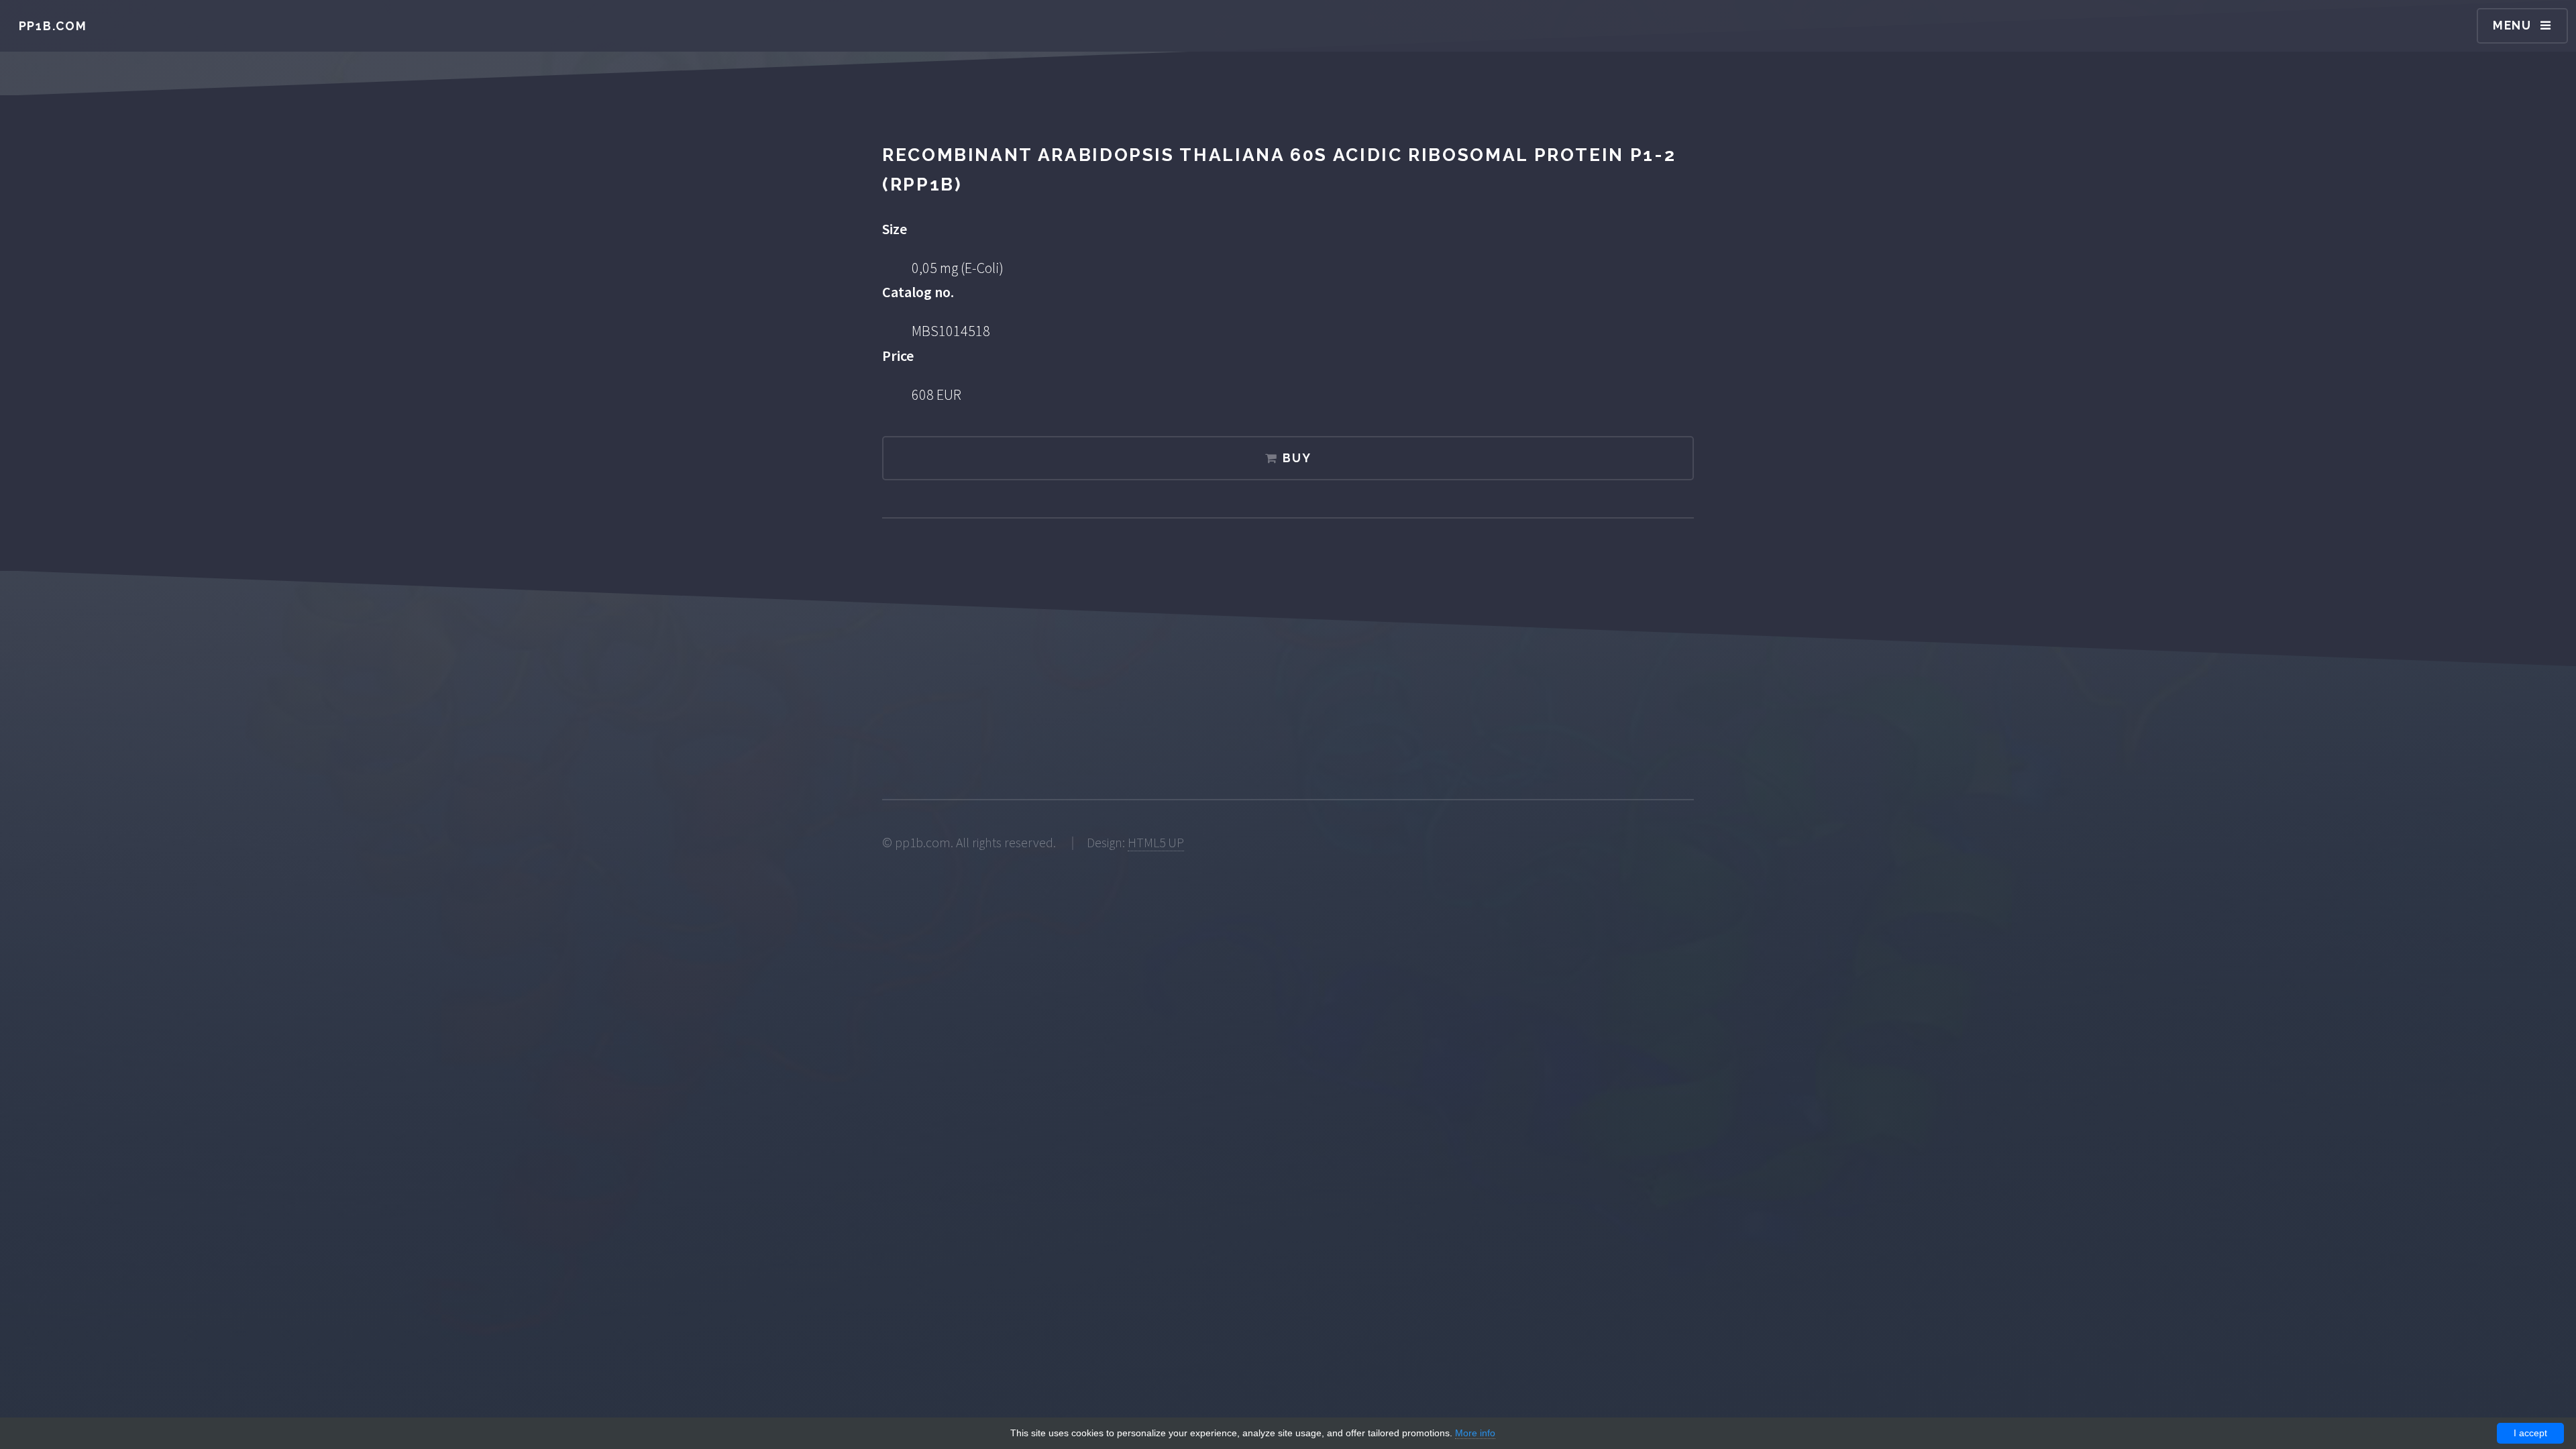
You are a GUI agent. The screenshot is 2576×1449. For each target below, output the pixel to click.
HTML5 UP (1156, 843)
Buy (1297, 458)
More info (1475, 1433)
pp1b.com (53, 26)
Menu (2512, 25)
